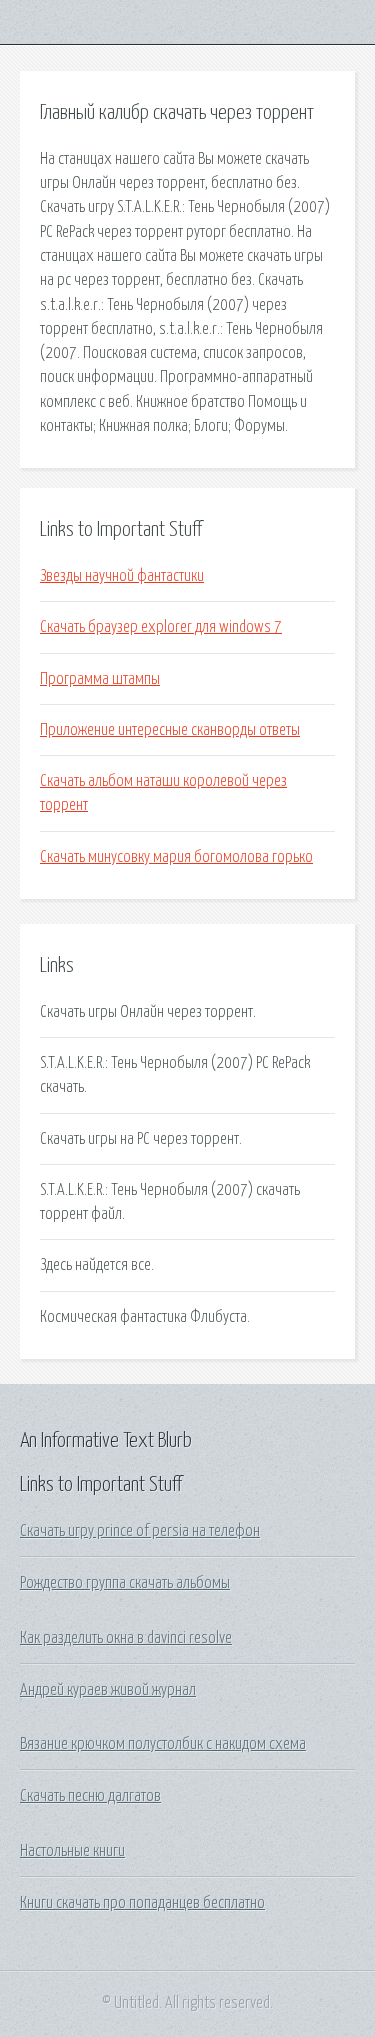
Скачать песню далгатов (90, 1796)
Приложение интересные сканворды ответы (170, 730)
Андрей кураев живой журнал (108, 1690)
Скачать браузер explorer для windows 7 (161, 627)
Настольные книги (72, 1851)
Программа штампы (100, 679)
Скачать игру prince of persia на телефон (140, 1531)
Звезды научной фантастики (122, 576)
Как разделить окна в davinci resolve (126, 1638)
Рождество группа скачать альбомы (125, 1583)
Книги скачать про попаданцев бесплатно (142, 1903)
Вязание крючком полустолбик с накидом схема (163, 1744)
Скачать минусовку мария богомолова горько (176, 857)
